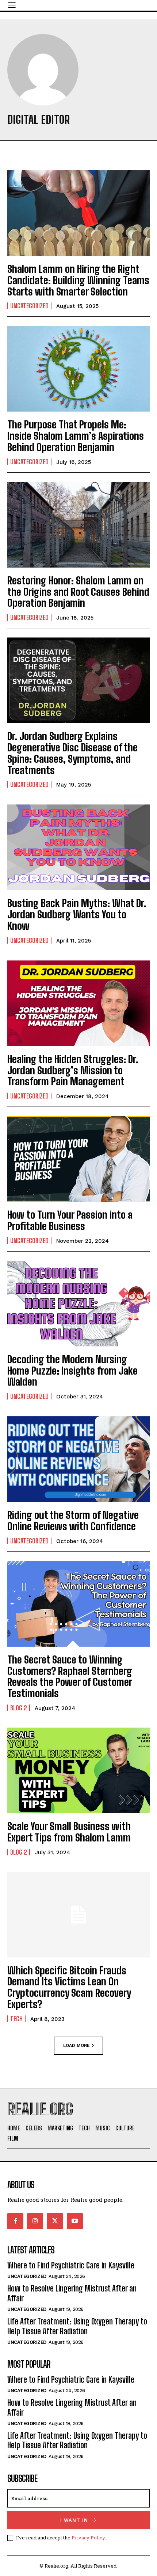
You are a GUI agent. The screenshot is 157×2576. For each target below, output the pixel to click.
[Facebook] (15, 2221)
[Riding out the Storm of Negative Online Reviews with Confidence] (78, 1459)
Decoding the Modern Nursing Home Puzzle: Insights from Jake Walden (72, 1371)
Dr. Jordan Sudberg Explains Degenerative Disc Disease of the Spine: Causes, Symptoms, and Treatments (72, 753)
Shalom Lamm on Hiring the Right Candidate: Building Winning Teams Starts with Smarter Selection (78, 280)
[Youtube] (75, 2221)
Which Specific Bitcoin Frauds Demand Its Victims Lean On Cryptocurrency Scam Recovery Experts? (69, 1987)
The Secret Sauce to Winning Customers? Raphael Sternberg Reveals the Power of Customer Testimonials (70, 1676)
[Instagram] (35, 2221)
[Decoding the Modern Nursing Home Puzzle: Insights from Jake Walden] (78, 1304)
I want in (74, 2520)
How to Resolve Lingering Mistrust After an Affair (72, 2293)
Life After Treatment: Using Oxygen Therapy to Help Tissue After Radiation (77, 2326)
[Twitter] (55, 2221)
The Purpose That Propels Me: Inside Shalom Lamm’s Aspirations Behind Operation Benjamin (76, 436)
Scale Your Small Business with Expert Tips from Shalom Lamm (69, 1832)
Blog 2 (19, 1708)
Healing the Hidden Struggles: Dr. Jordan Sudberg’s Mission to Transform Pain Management (73, 1070)
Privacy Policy (88, 2538)
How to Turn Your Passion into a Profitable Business (70, 1220)
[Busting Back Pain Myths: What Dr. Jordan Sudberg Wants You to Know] (78, 847)
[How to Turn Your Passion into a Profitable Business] (78, 1159)
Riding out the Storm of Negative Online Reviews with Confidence (73, 1521)
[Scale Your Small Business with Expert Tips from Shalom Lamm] (78, 1770)
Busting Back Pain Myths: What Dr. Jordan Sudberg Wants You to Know (77, 914)
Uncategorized (29, 306)
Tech (16, 2019)
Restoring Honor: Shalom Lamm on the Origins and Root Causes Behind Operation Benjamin (78, 592)
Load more (76, 2045)
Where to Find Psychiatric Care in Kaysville (71, 2265)
